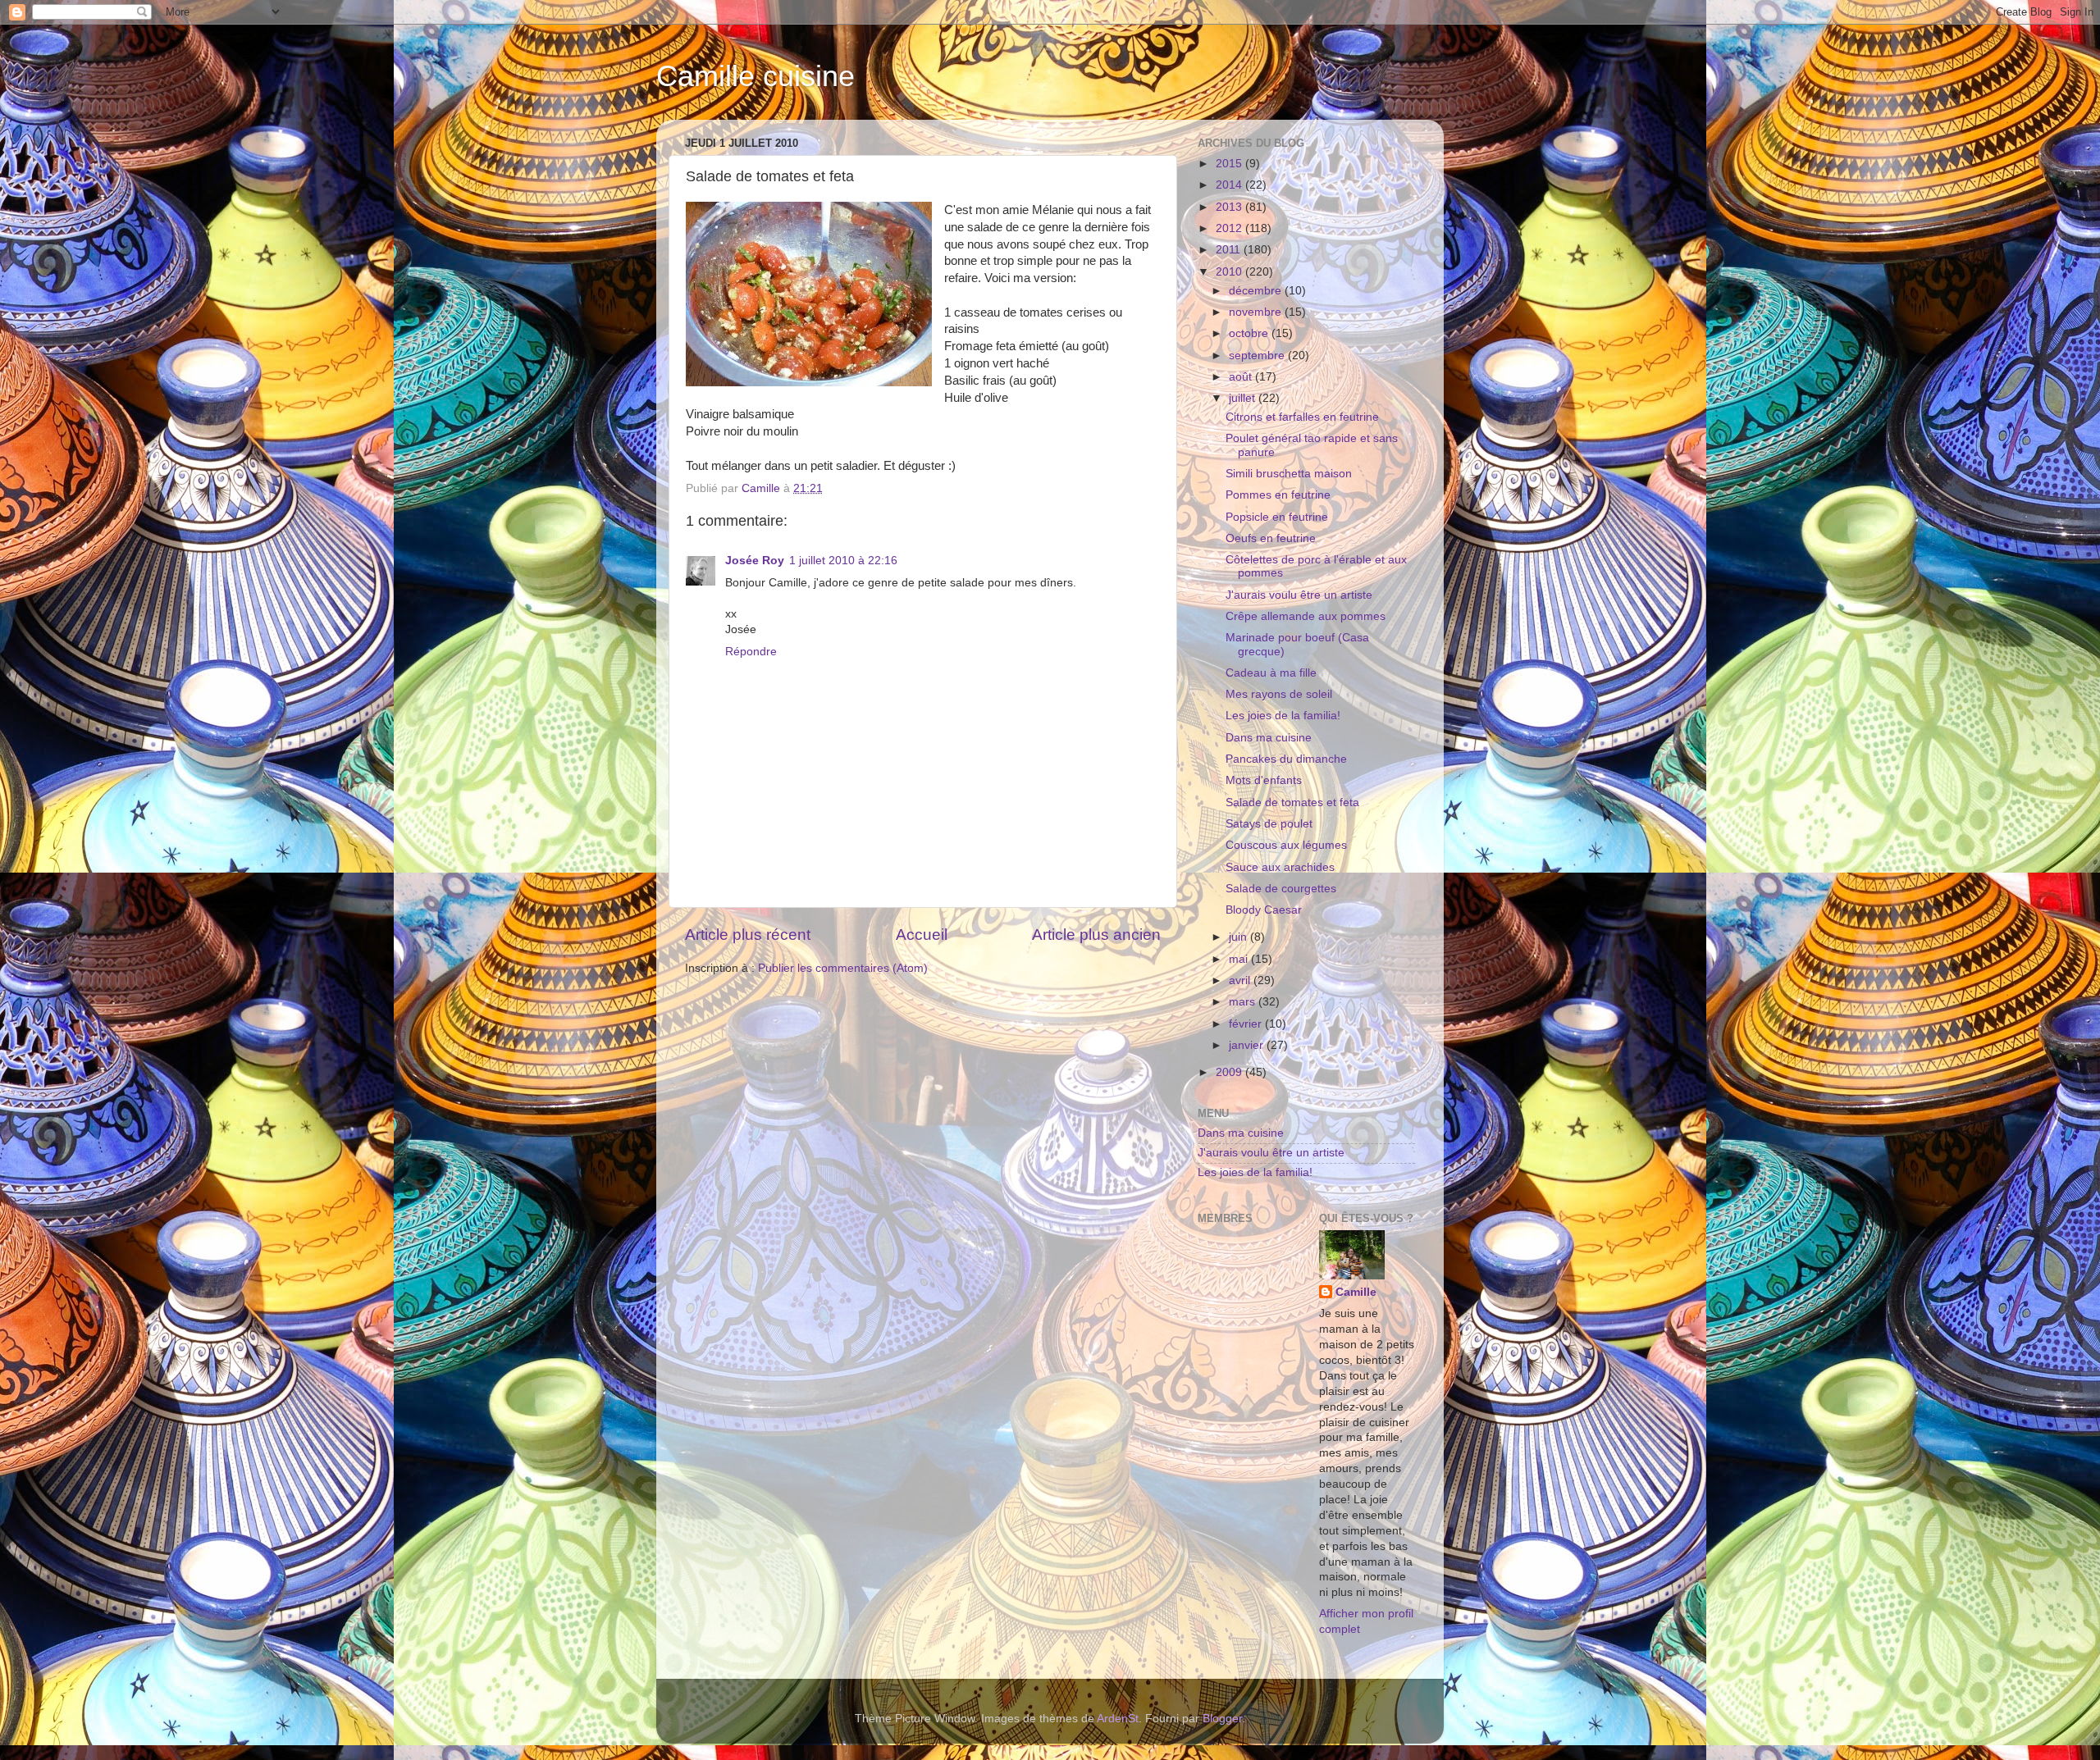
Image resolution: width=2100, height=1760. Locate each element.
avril (1241, 980)
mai (1240, 959)
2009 (1230, 1072)
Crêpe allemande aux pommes (1306, 616)
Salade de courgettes (1281, 889)
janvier (1248, 1045)
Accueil (922, 935)
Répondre (751, 652)
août (1242, 377)
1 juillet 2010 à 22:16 (843, 561)
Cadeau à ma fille (1271, 673)
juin (1239, 937)
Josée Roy (755, 561)
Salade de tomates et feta (1292, 802)
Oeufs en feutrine (1271, 538)
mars (1244, 1002)
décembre (1257, 291)
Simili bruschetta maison (1289, 474)
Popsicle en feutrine (1277, 517)
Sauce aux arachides (1280, 867)
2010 (1230, 272)
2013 (1230, 207)
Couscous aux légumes (1286, 845)
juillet (1244, 398)
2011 (1230, 250)
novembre (1257, 312)
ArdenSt (1118, 1719)
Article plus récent (748, 935)
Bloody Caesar (1264, 910)
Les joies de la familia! (1283, 716)
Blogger (1222, 1719)
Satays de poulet (1269, 824)
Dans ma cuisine (1269, 738)
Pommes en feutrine (1278, 495)
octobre (1250, 333)
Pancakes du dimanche (1286, 759)
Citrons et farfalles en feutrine (1302, 417)
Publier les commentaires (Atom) (843, 968)
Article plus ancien (1096, 935)
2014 (1230, 185)
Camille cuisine (756, 76)
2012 (1230, 228)
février (1247, 1024)
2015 (1230, 164)
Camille (1356, 1292)
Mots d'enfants (1264, 780)
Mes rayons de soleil (1279, 694)
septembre (1258, 356)
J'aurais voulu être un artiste (1299, 595)
